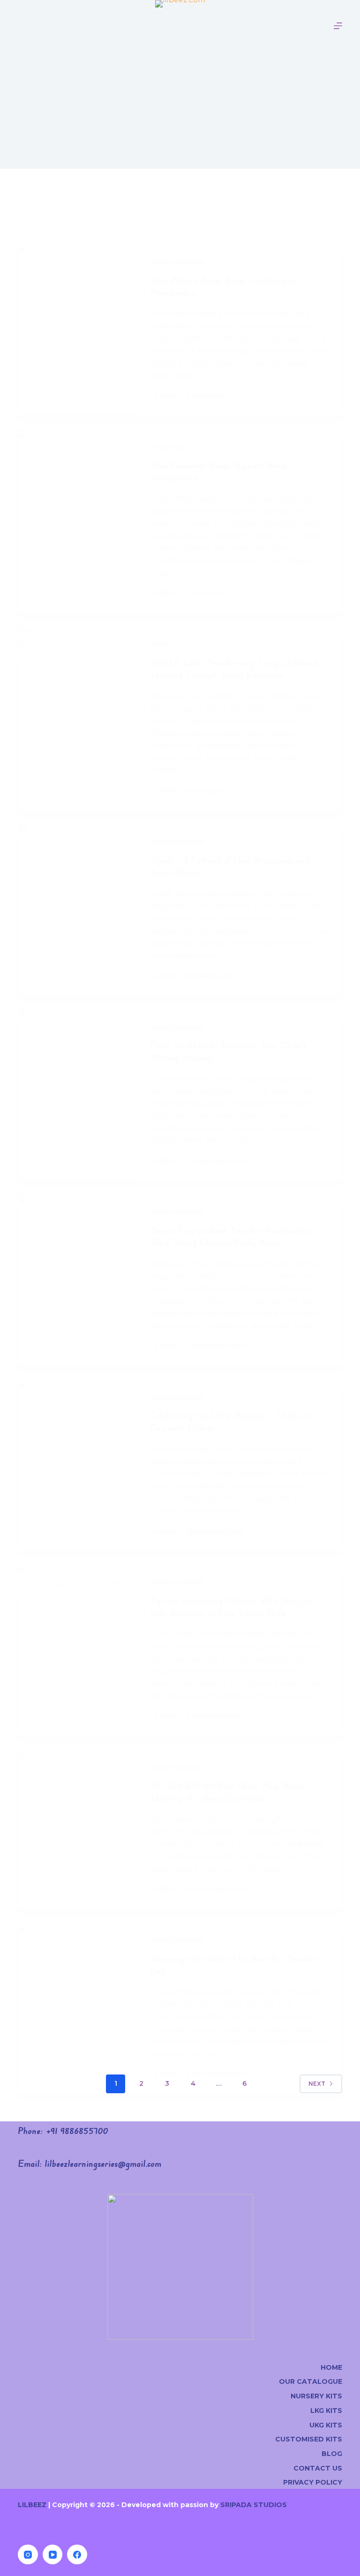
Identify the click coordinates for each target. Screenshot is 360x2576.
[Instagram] (28, 2555)
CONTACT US (318, 2468)
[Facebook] (77, 2555)
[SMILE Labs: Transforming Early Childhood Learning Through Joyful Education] (77, 718)
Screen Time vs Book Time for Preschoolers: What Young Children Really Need (232, 1236)
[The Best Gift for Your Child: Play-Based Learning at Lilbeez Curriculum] (77, 1829)
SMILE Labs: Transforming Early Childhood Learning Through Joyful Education (234, 669)
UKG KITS (326, 2425)
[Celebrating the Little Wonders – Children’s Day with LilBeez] (77, 1464)
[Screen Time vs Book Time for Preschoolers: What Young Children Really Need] (77, 1279)
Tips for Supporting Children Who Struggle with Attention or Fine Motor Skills (231, 1606)
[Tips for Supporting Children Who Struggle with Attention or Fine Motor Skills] (77, 1650)
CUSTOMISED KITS (309, 2439)
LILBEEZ (32, 2505)
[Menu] (338, 26)
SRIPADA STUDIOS (254, 2505)
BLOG (332, 2454)
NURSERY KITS (316, 2396)
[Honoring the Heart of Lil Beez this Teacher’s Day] (77, 2008)
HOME (331, 2367)
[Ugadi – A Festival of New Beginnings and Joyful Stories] (77, 910)
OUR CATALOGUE (311, 2381)
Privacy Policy (313, 2482)
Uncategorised (177, 262)
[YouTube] (53, 2555)
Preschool (170, 447)
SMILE (159, 645)
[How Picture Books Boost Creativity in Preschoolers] (77, 329)
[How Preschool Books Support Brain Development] (77, 520)
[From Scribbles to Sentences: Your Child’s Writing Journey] (77, 1095)
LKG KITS (326, 2411)
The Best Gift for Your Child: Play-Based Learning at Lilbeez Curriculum (227, 1792)
